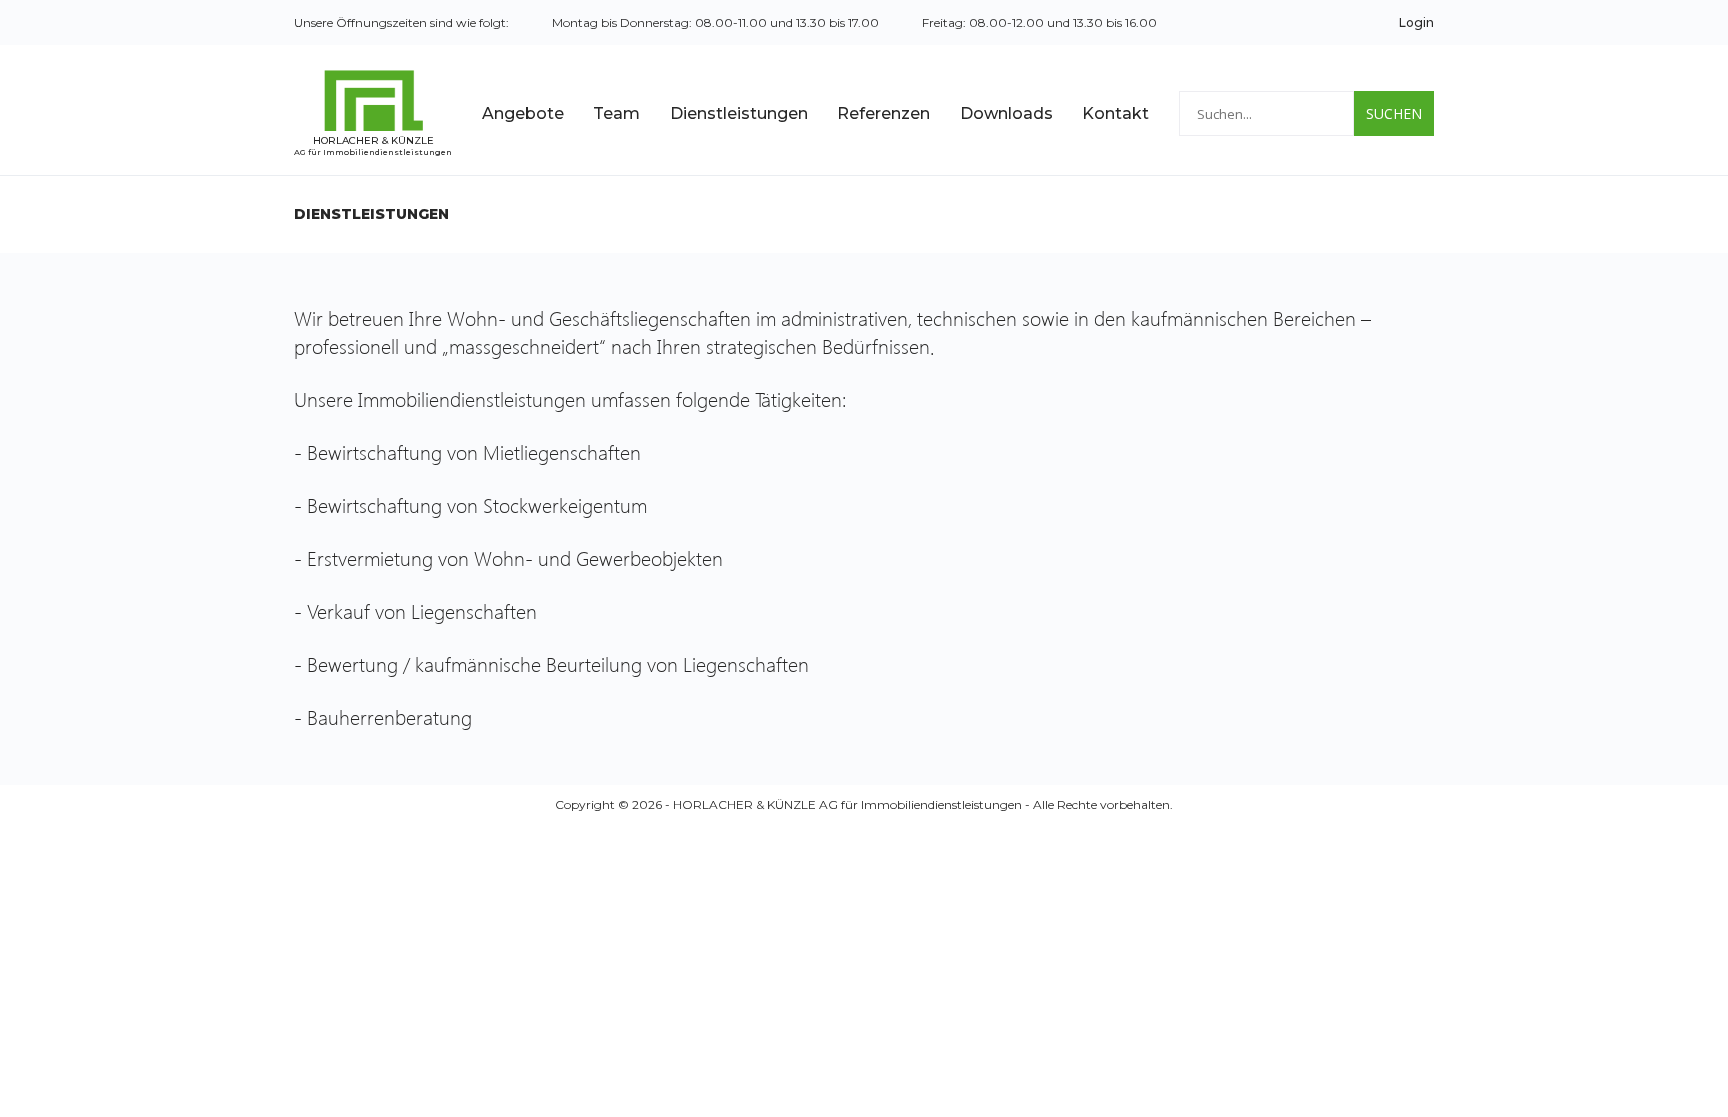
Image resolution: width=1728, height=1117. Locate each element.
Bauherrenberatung (389, 716)
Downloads (1006, 113)
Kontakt (1115, 113)
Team (616, 113)
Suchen (1394, 113)
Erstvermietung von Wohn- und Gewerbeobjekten (517, 557)
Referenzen (883, 113)
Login (1416, 22)
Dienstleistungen (739, 113)
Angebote (523, 113)
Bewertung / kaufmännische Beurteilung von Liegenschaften (560, 663)
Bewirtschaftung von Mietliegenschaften (479, 451)
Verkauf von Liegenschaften (424, 610)
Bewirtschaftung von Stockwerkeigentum (479, 504)
